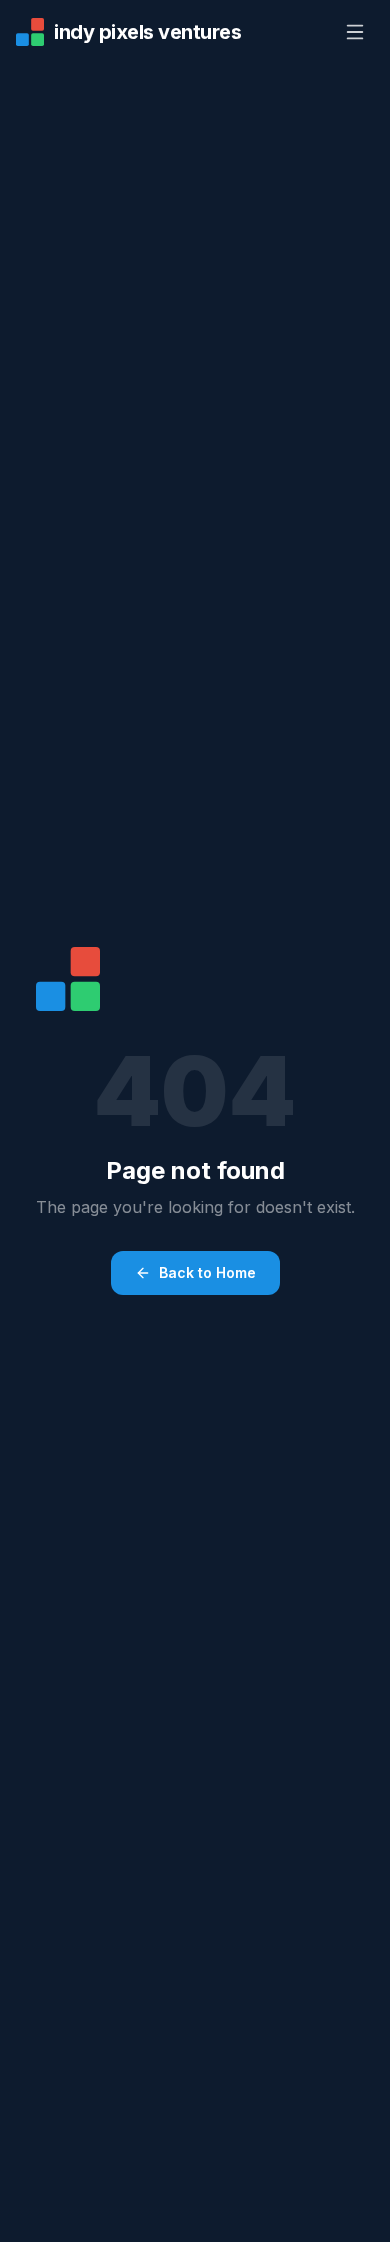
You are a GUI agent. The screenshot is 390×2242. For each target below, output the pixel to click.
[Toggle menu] (355, 32)
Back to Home (207, 1272)
